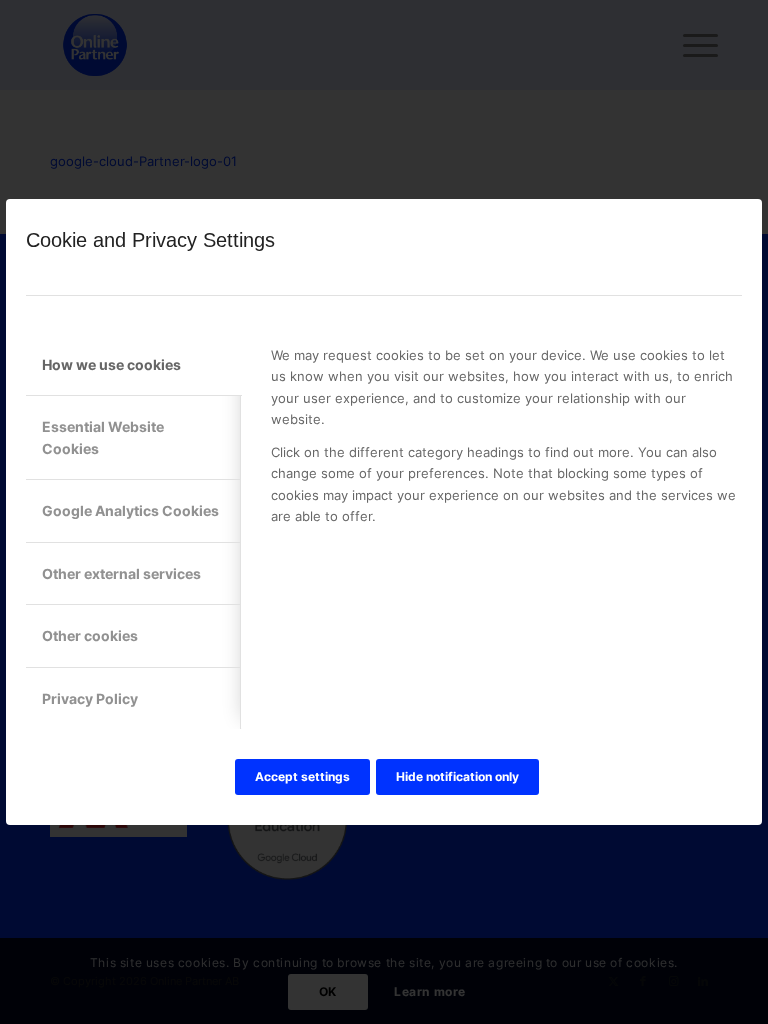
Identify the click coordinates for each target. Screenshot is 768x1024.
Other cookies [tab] (90, 635)
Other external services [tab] (121, 573)
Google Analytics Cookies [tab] (130, 510)
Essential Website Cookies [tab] (103, 437)
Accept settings (302, 776)
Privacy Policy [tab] (90, 698)
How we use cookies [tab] (111, 364)
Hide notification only (457, 776)
